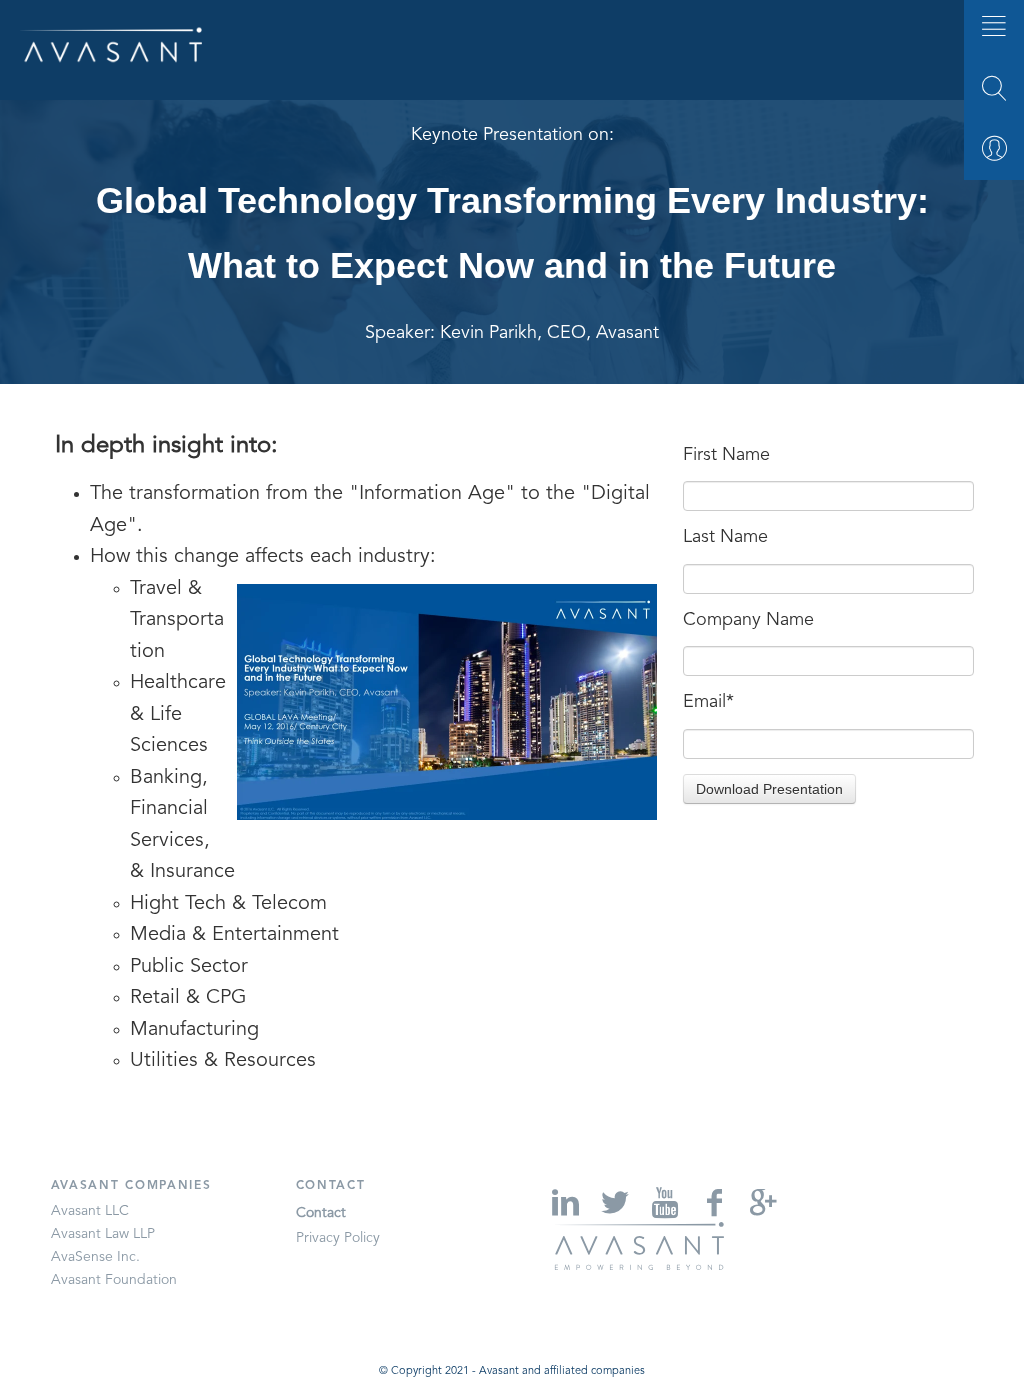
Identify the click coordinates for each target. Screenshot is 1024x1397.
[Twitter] (612, 1202)
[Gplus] (762, 1202)
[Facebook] (712, 1202)
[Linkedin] (563, 1202)
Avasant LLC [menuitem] (90, 1211)
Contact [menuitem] (331, 1186)
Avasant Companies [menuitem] (131, 1186)
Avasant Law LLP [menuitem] (103, 1234)
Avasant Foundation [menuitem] (114, 1280)
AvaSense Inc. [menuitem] (95, 1257)
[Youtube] (663, 1202)
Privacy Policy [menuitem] (338, 1238)
